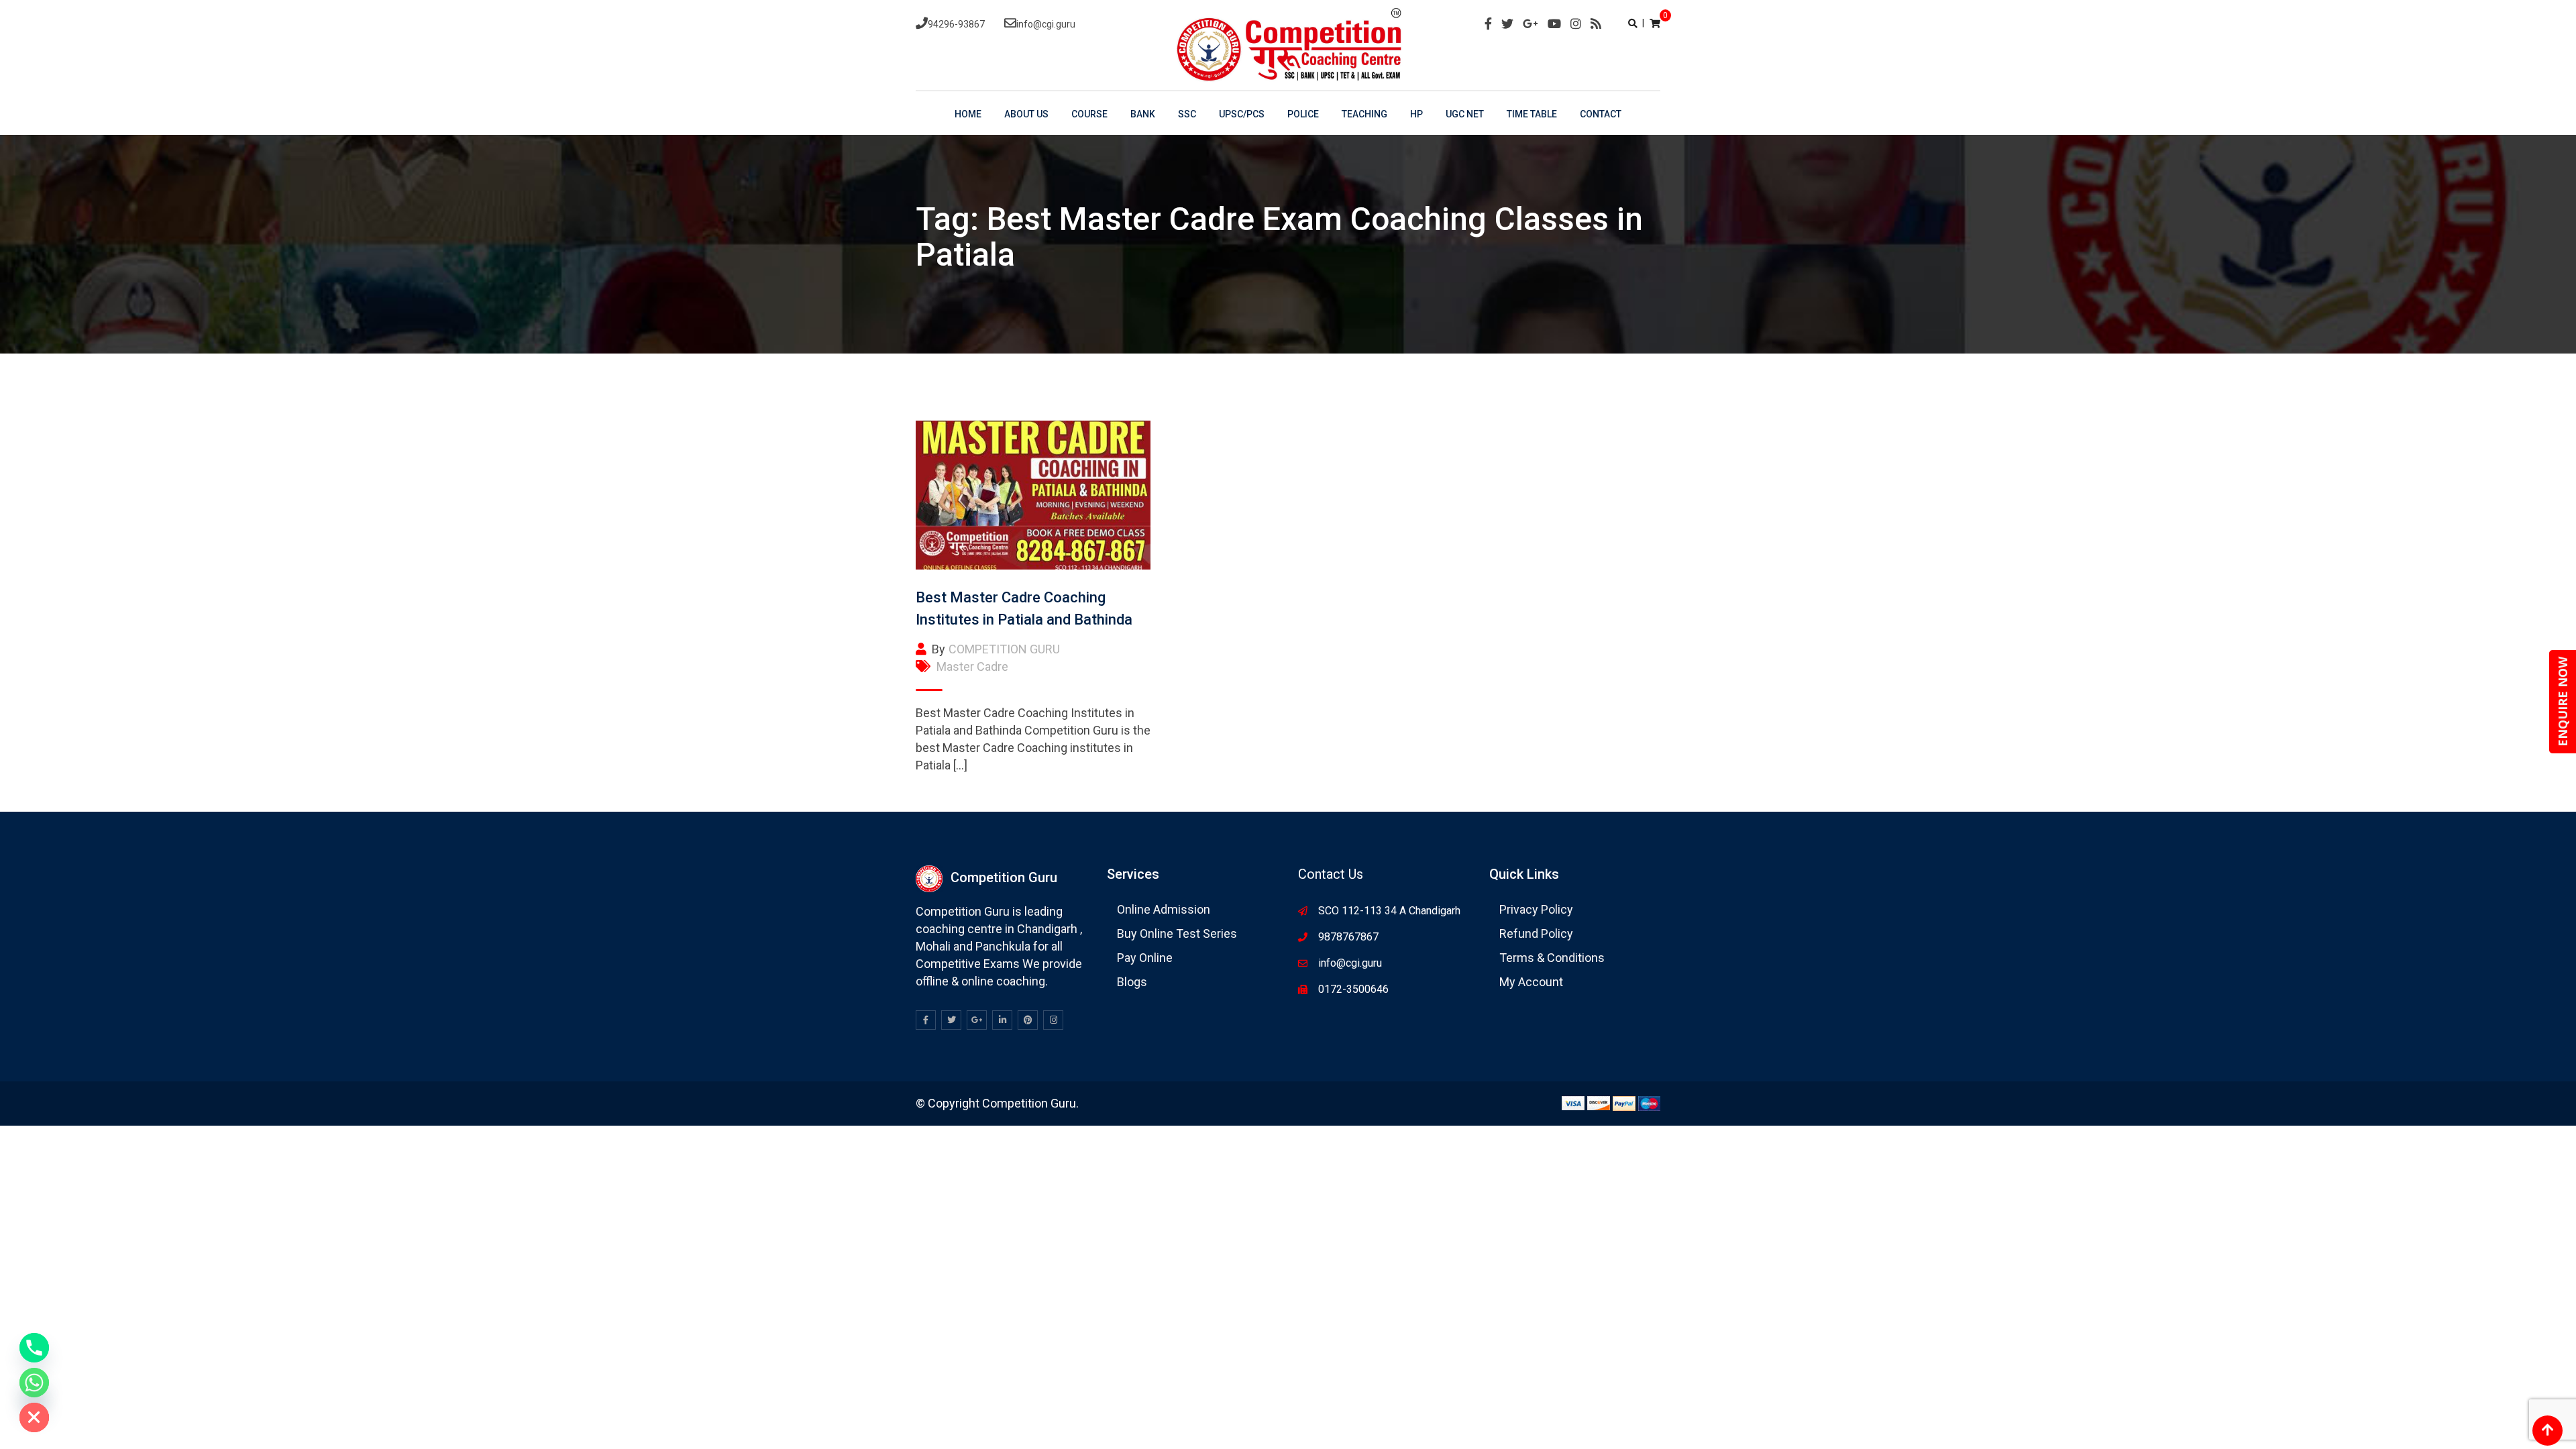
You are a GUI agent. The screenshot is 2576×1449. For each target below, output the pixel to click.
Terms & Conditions (1552, 958)
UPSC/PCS (1242, 114)
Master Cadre (972, 666)
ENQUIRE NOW (2563, 702)
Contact (1601, 114)
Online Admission (1164, 909)
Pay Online (1145, 958)
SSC (1187, 114)
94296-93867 (956, 24)
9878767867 (1348, 937)
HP (1416, 114)
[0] (1655, 23)
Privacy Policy (1536, 909)
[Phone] (34, 1348)
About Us (1026, 114)
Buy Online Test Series (1177, 933)
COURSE (1089, 114)
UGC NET (1465, 114)
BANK (1143, 114)
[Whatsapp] (34, 1383)
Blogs (1132, 982)
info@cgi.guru (1046, 24)
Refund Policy (1536, 933)
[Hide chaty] (34, 1417)
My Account (1531, 982)
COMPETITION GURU (1004, 649)
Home (968, 114)
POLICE (1303, 114)
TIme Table (1532, 114)
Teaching (1364, 114)
